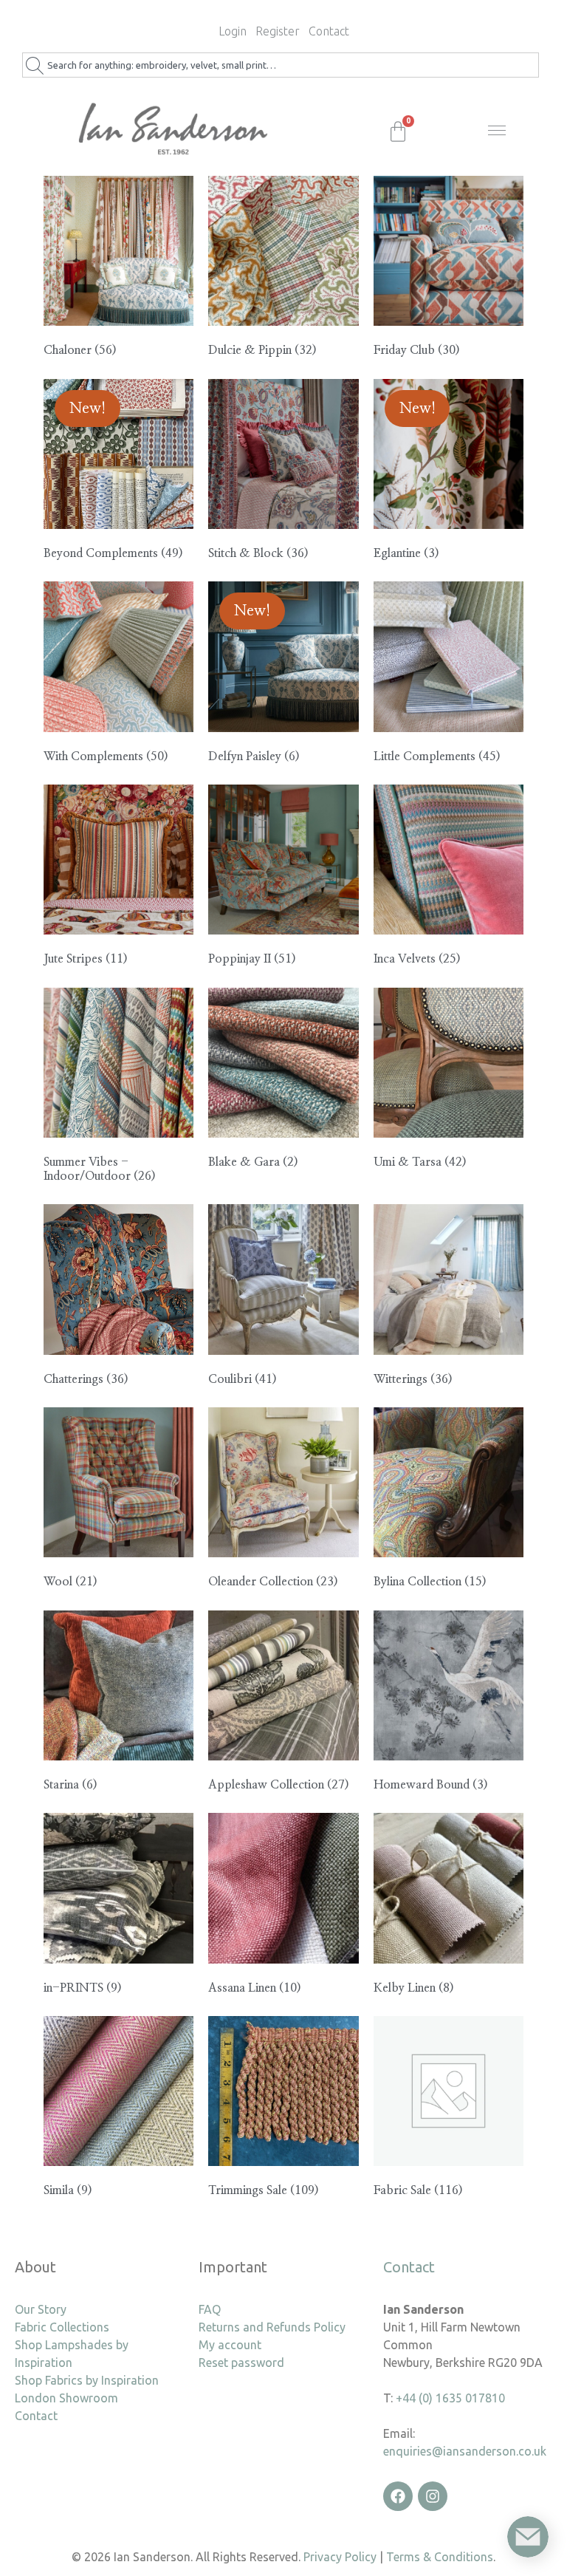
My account (230, 2345)
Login (233, 31)
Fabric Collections (62, 2327)
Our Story (41, 2309)
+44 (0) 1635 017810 (450, 2398)
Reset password (241, 2363)
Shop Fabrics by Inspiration (87, 2380)
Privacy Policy (340, 2557)
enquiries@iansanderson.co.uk (465, 2451)
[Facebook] (398, 2496)
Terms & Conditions (440, 2557)
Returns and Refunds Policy (272, 2327)
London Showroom (66, 2398)
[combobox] (281, 65)
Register (278, 31)
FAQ (210, 2309)
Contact (329, 31)
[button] (501, 135)
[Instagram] (433, 2496)
